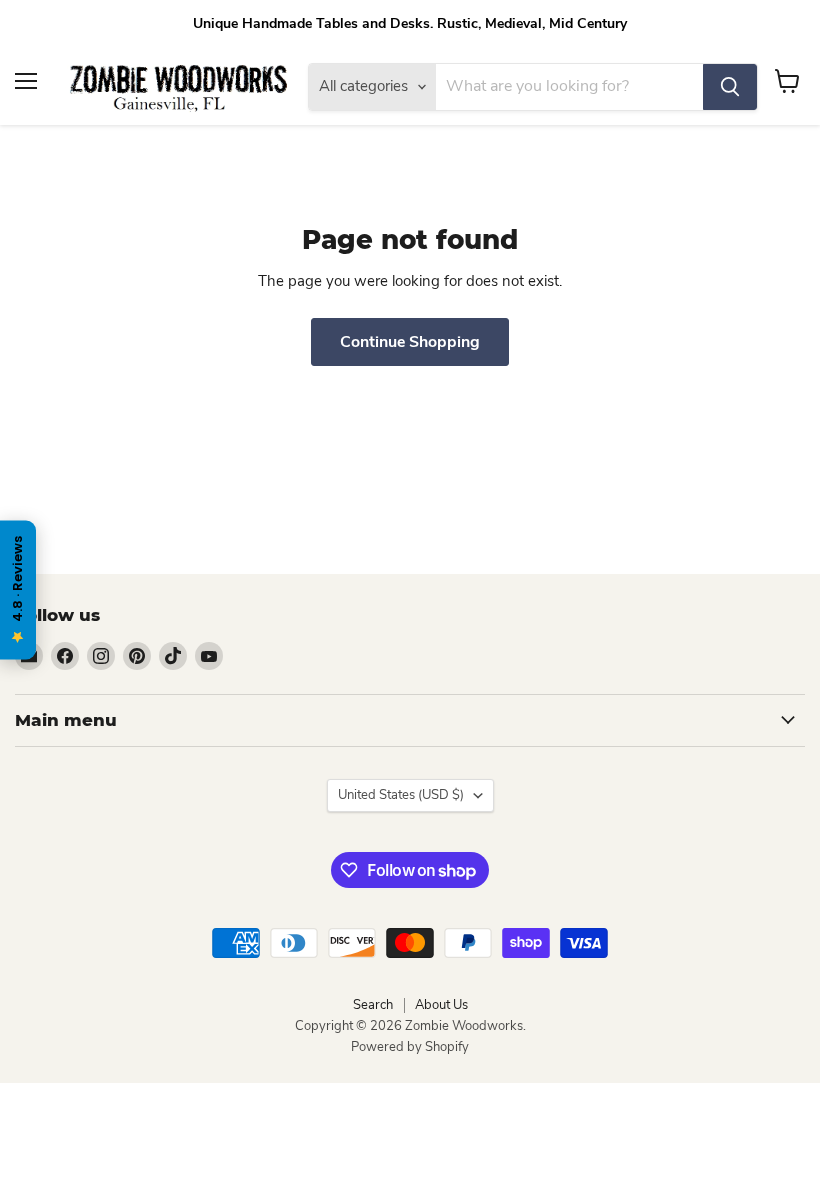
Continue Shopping (410, 342)
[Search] (730, 87)
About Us (441, 1005)
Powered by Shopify (410, 1047)
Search (373, 1005)
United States (401, 795)
